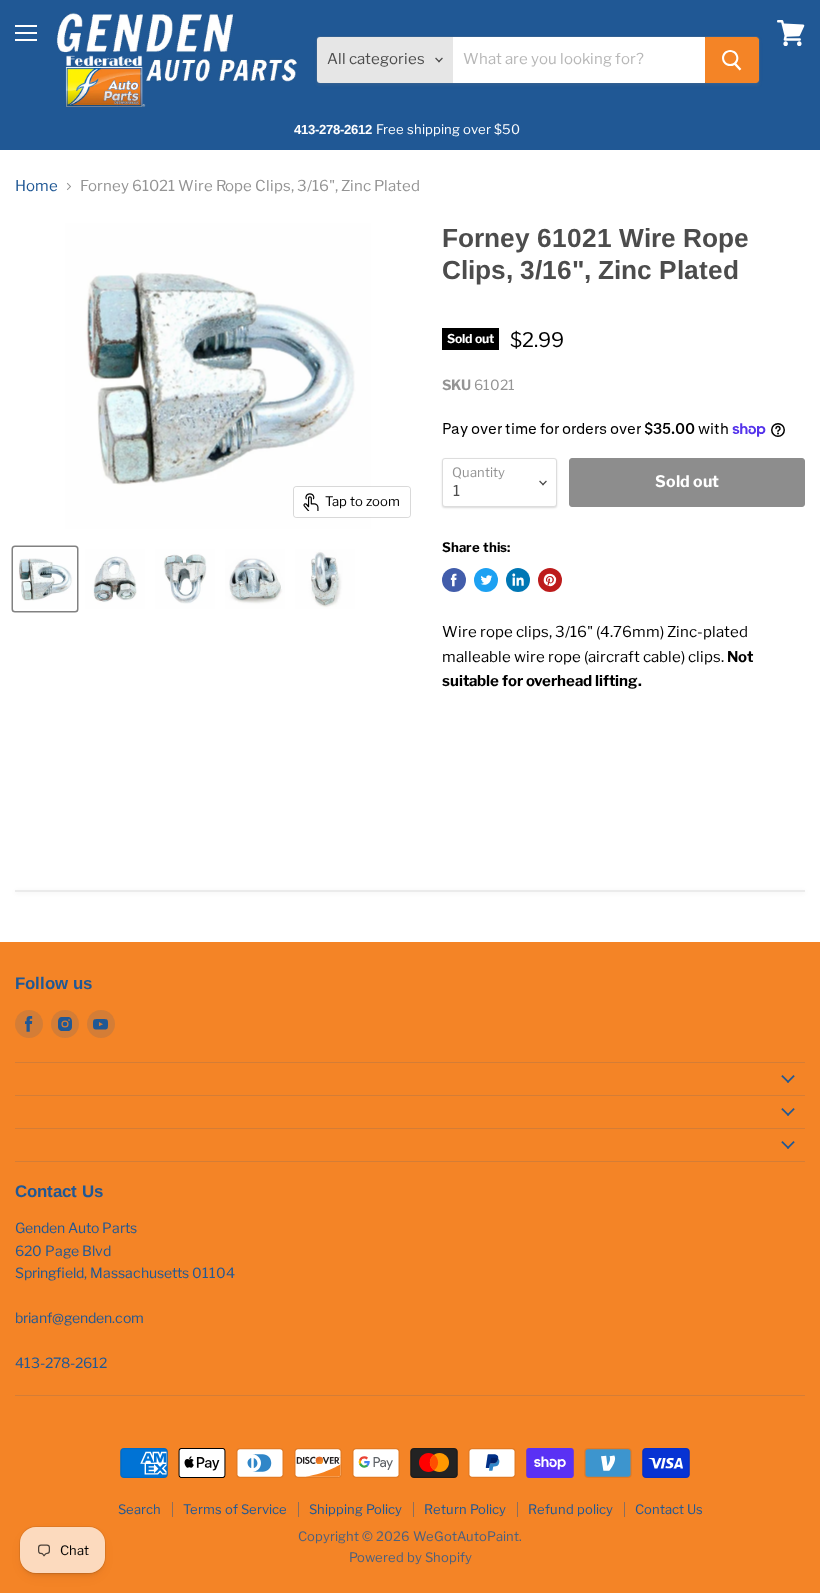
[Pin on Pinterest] (550, 580)
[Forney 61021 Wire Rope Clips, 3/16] (45, 579)
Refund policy (570, 1509)
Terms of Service (235, 1509)
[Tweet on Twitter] (486, 580)
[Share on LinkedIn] (518, 580)
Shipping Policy (355, 1509)
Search (139, 1509)
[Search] (732, 60)
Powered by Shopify (410, 1557)
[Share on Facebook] (454, 580)
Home (36, 186)
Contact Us (669, 1509)
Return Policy (465, 1509)
